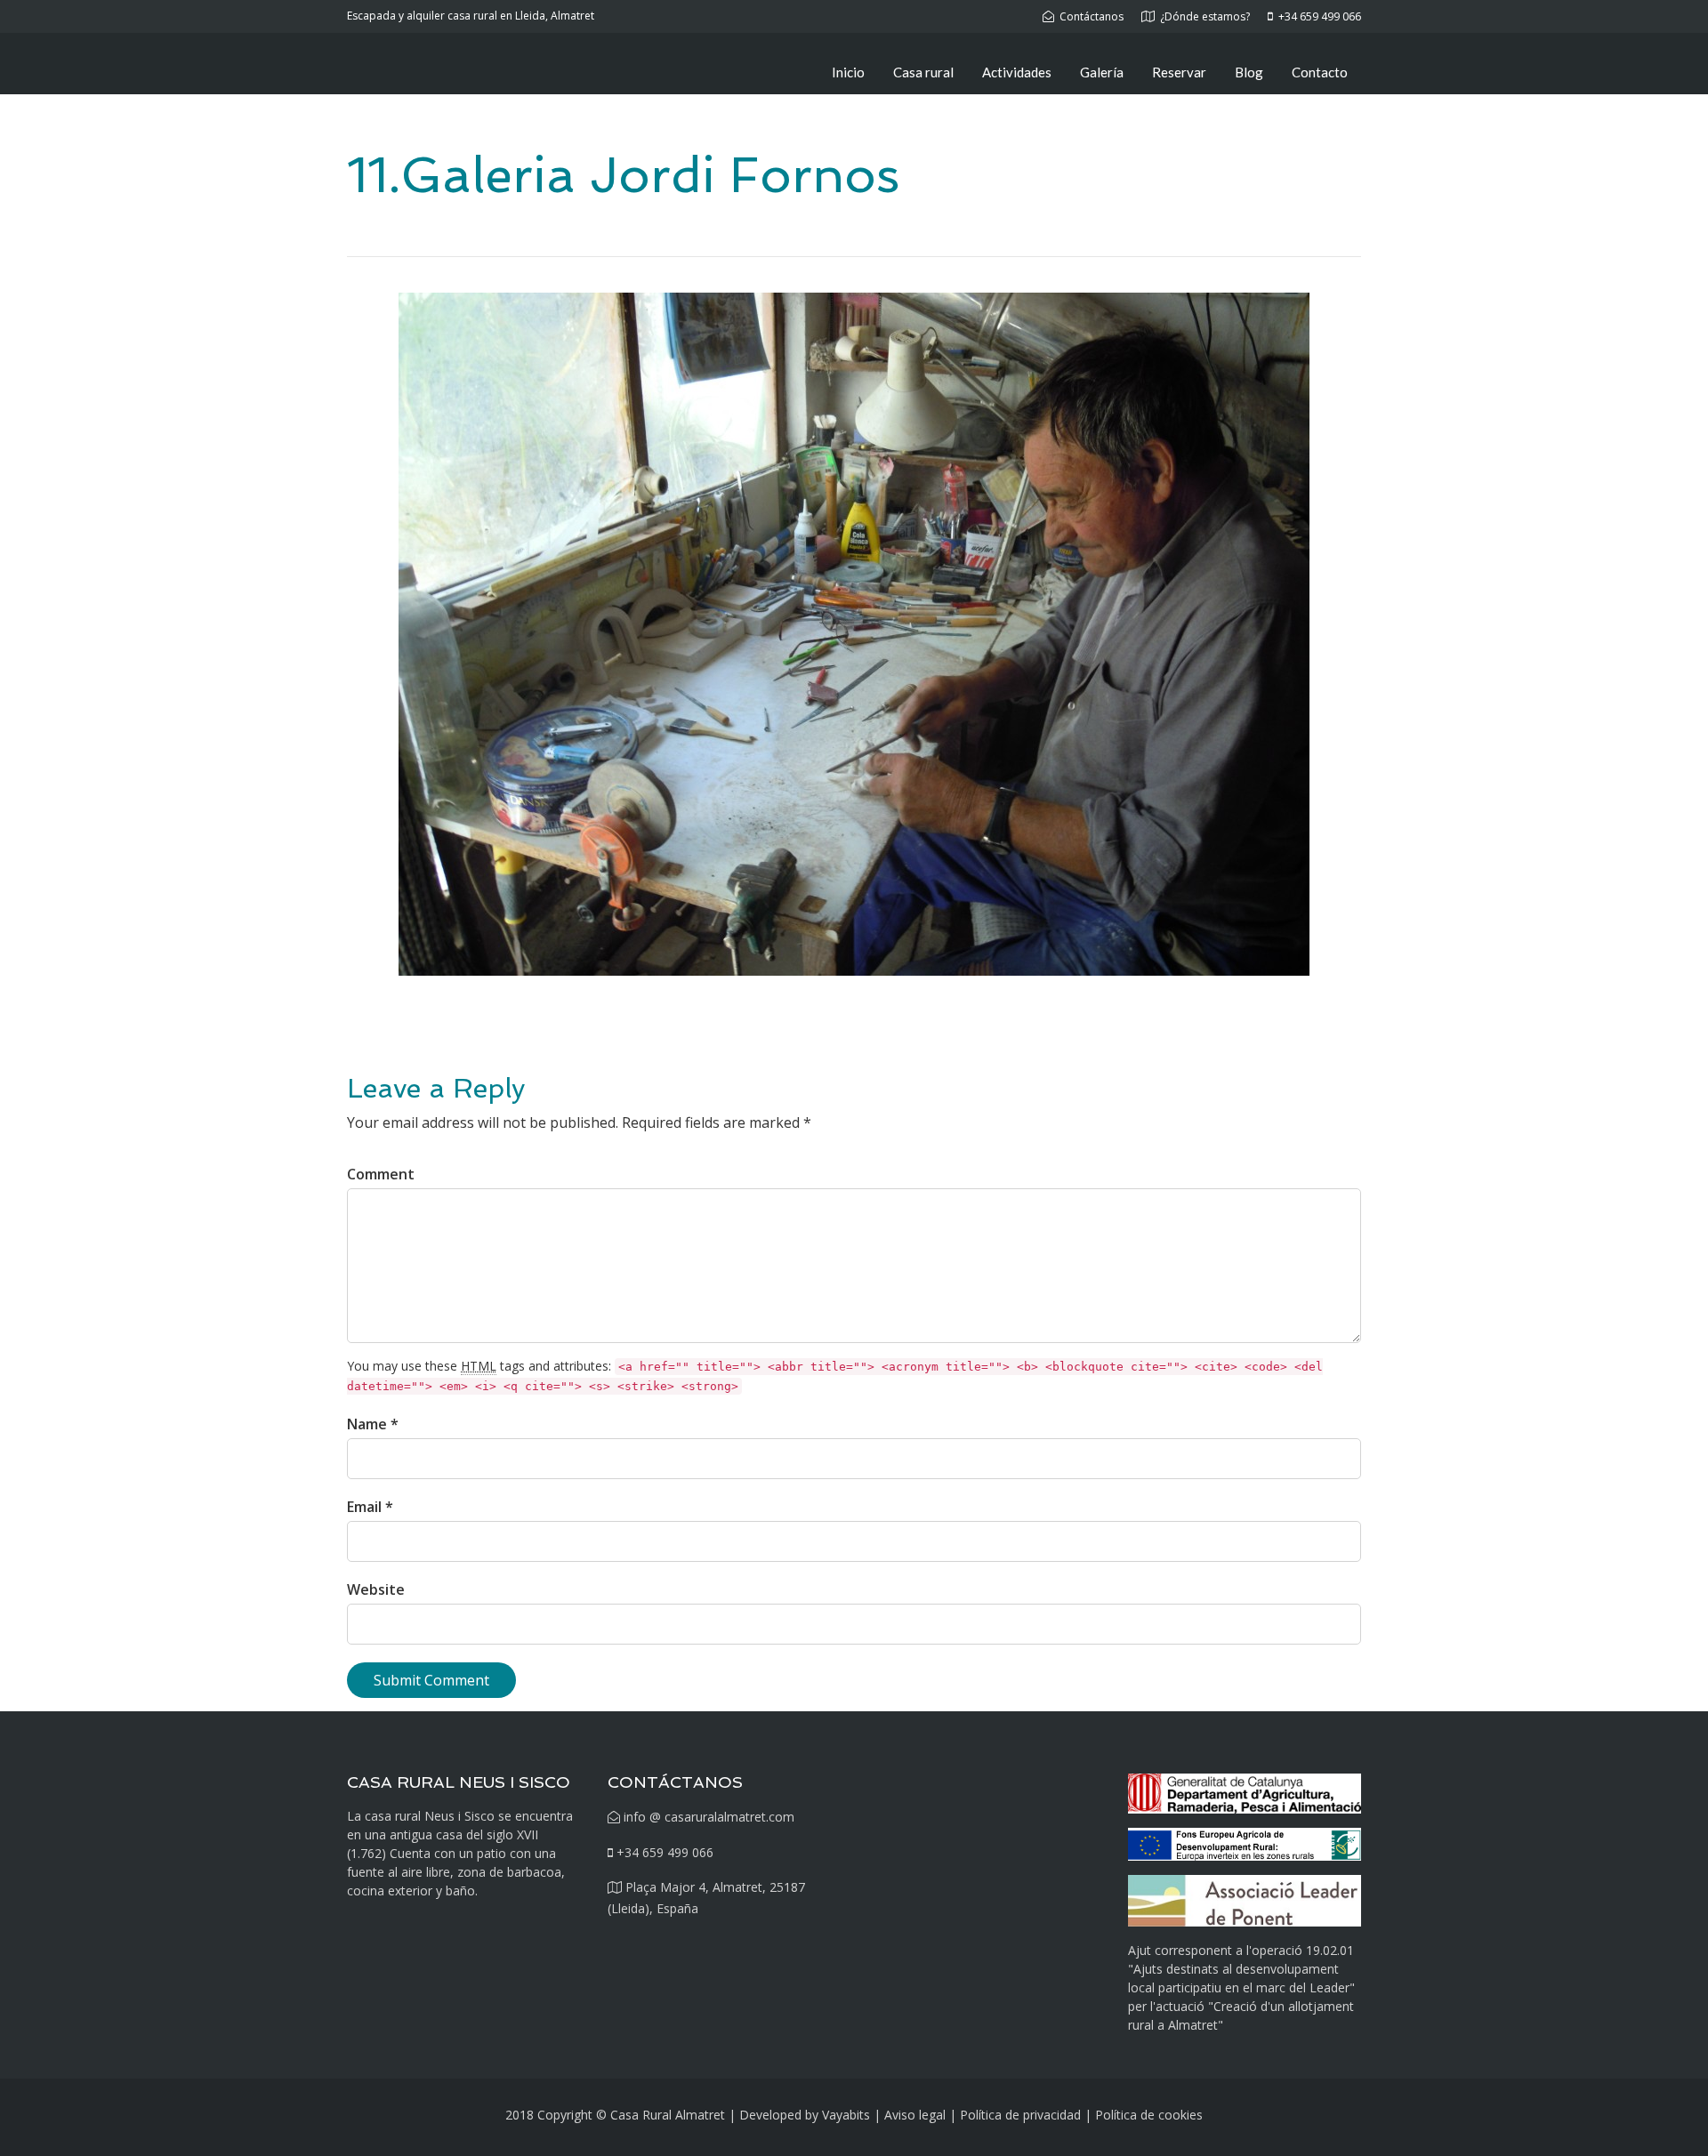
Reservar (1179, 72)
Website (376, 1589)
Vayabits (846, 2115)
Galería (1102, 72)
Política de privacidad (1020, 2115)
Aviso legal (915, 2115)
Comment (381, 1174)
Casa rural (923, 72)
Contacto (1320, 72)
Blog (1249, 72)
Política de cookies (1149, 2115)
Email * (370, 1507)
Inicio (848, 72)
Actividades (1017, 72)
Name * (373, 1424)
